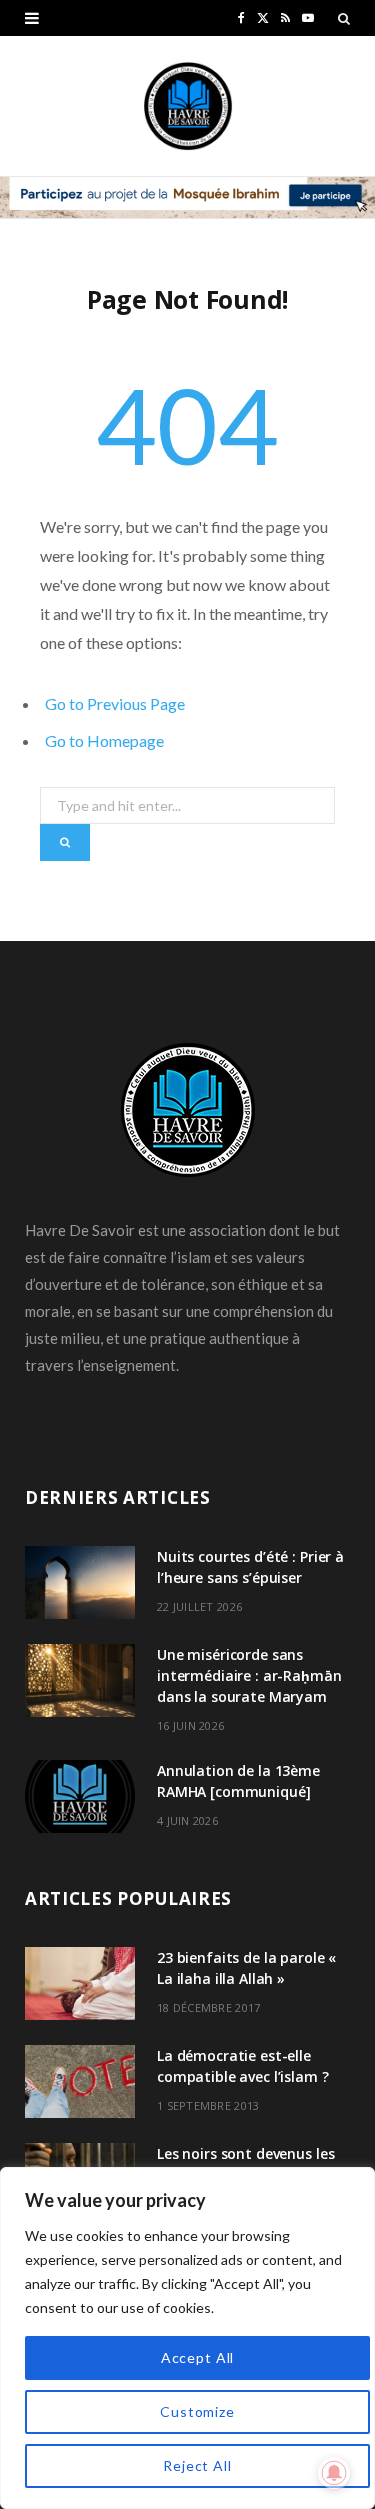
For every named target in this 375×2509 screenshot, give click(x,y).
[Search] (344, 18)
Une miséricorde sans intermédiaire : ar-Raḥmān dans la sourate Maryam (249, 1675)
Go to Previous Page (115, 703)
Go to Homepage (104, 740)
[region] (187, 2338)
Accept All (197, 2357)
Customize (197, 2411)
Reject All (197, 2465)
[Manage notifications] (334, 2473)
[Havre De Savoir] (188, 106)
